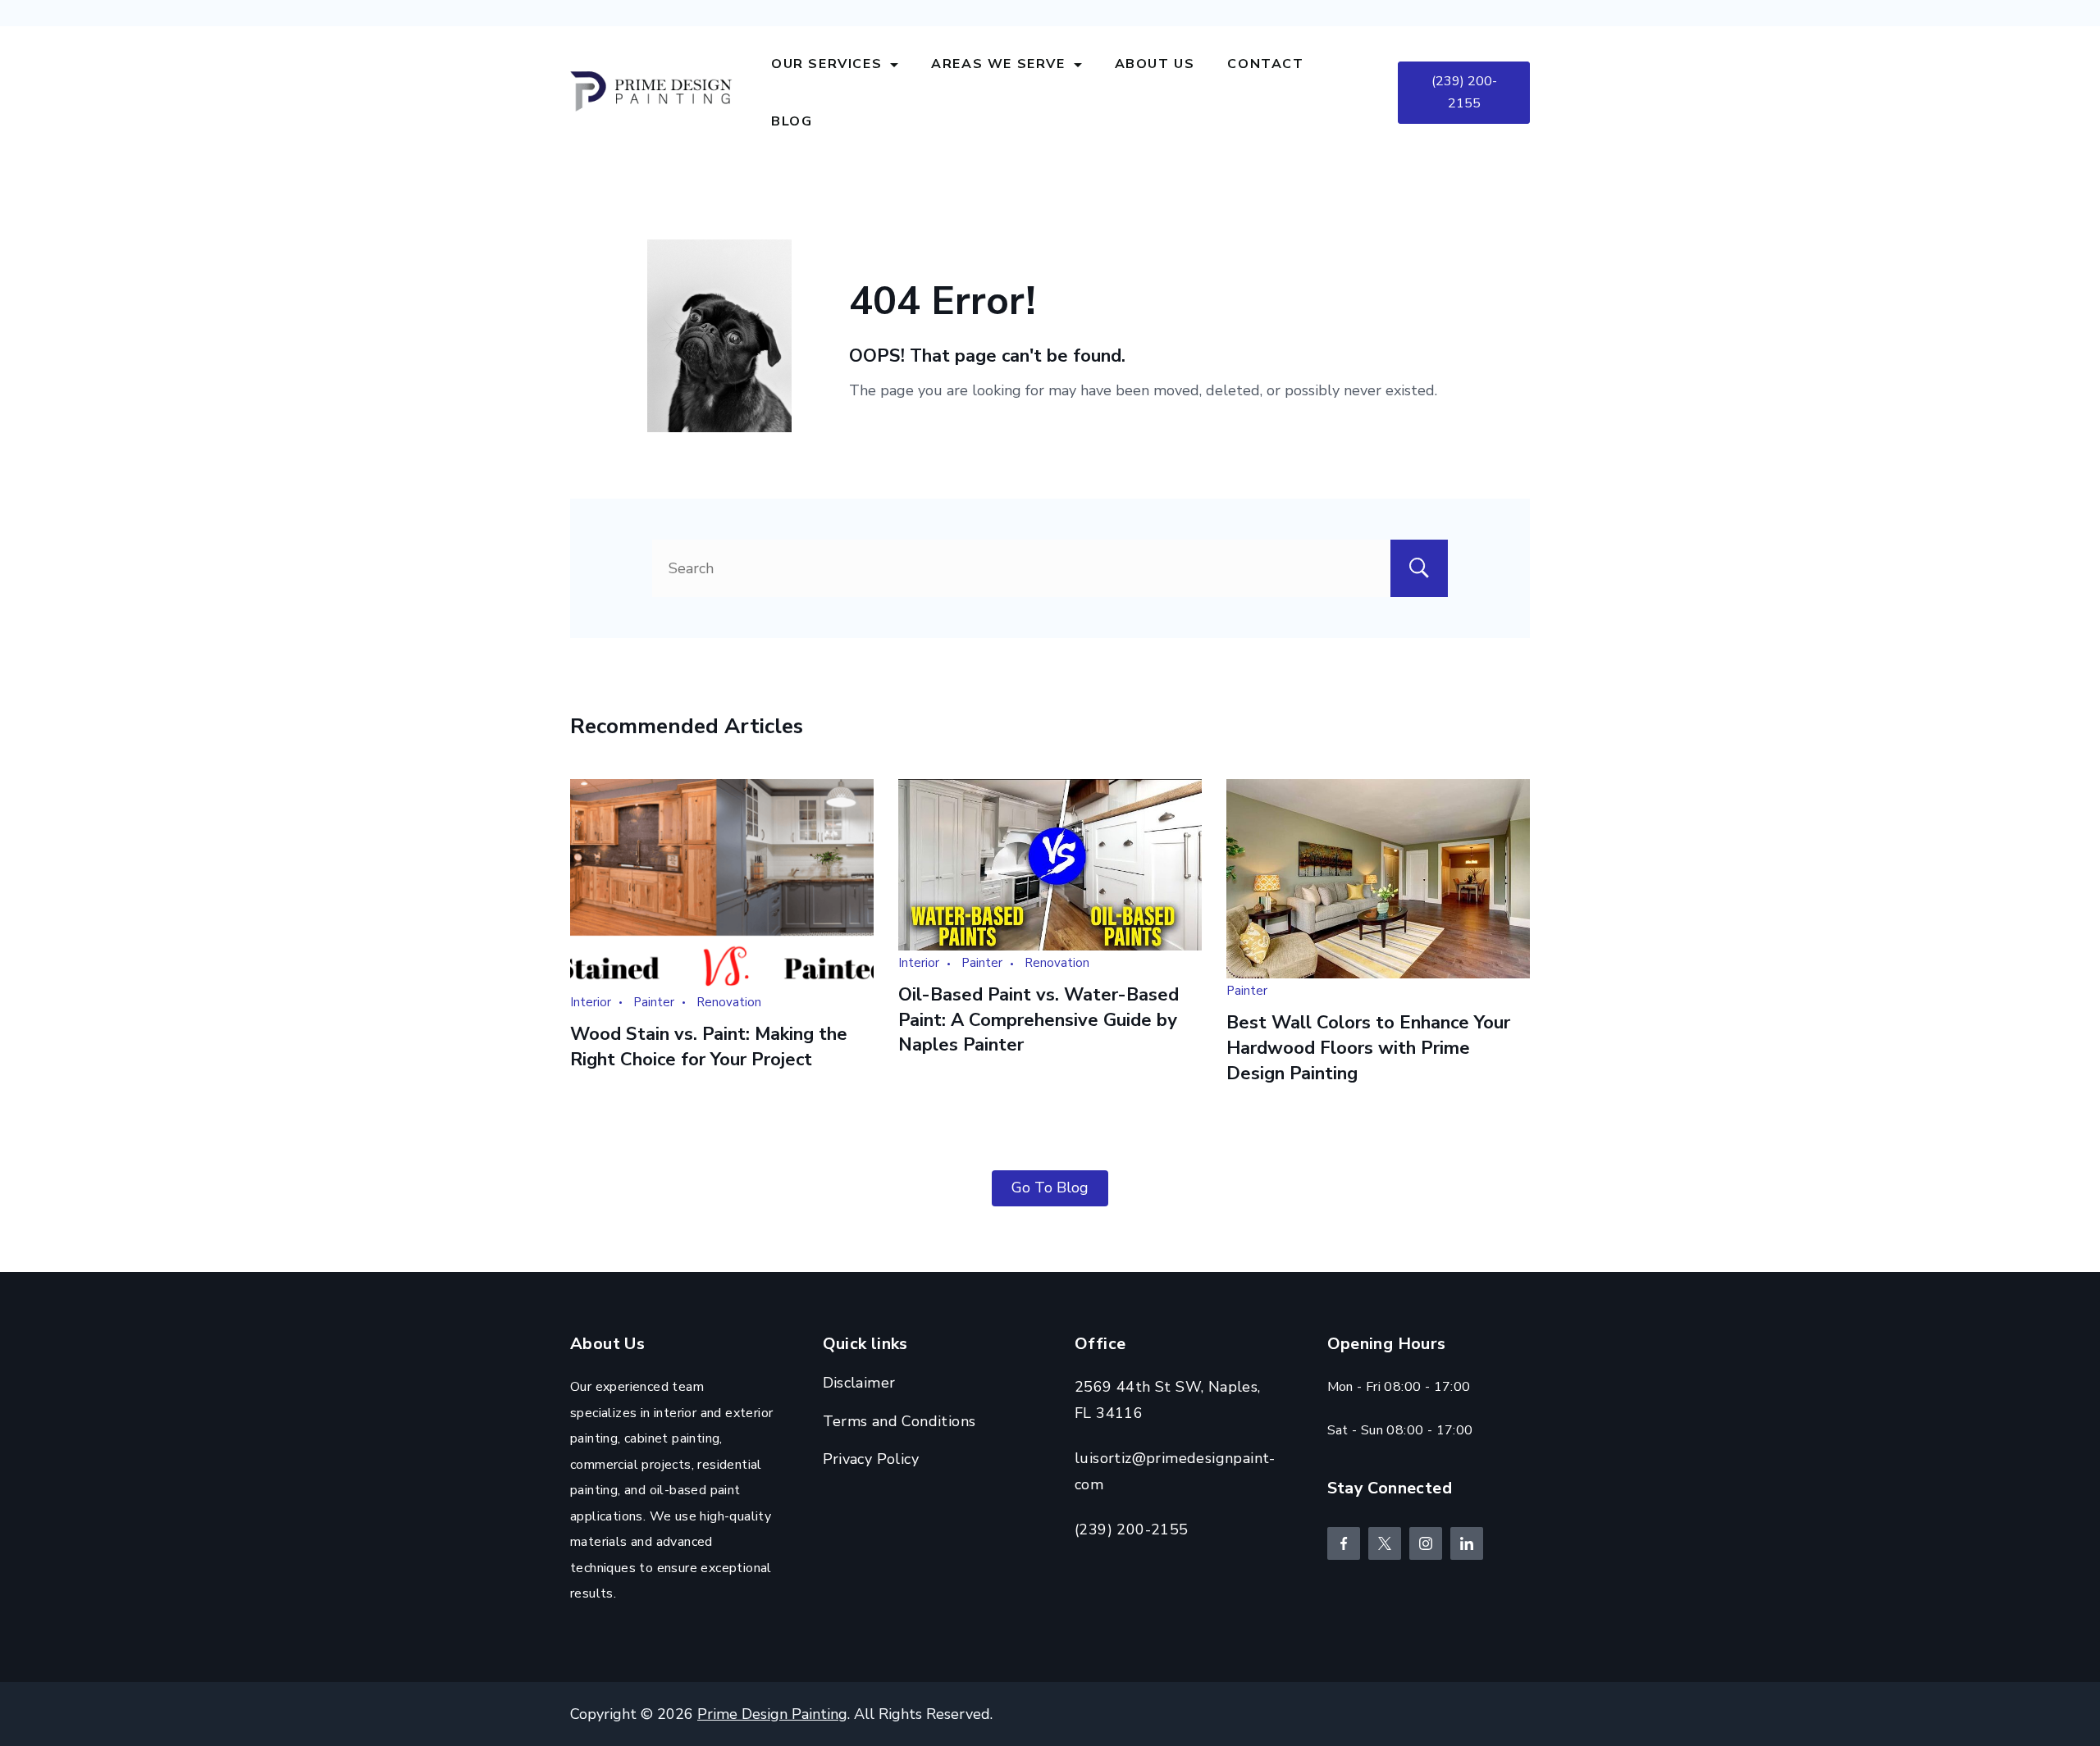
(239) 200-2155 (1464, 92)
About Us (1155, 64)
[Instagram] (1426, 1543)
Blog (792, 121)
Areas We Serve (998, 64)
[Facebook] (1344, 1543)
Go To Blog (1050, 1188)
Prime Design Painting (772, 1714)
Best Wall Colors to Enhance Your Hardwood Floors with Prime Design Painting (1368, 1048)
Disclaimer (859, 1383)
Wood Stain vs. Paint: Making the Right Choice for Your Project (709, 1047)
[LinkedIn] (1467, 1543)
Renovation (729, 1002)
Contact (1265, 64)
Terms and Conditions (899, 1421)
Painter (654, 1002)
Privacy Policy (871, 1459)
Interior (591, 1002)
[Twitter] (1385, 1543)
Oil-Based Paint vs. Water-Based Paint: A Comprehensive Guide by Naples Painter (1039, 1020)
